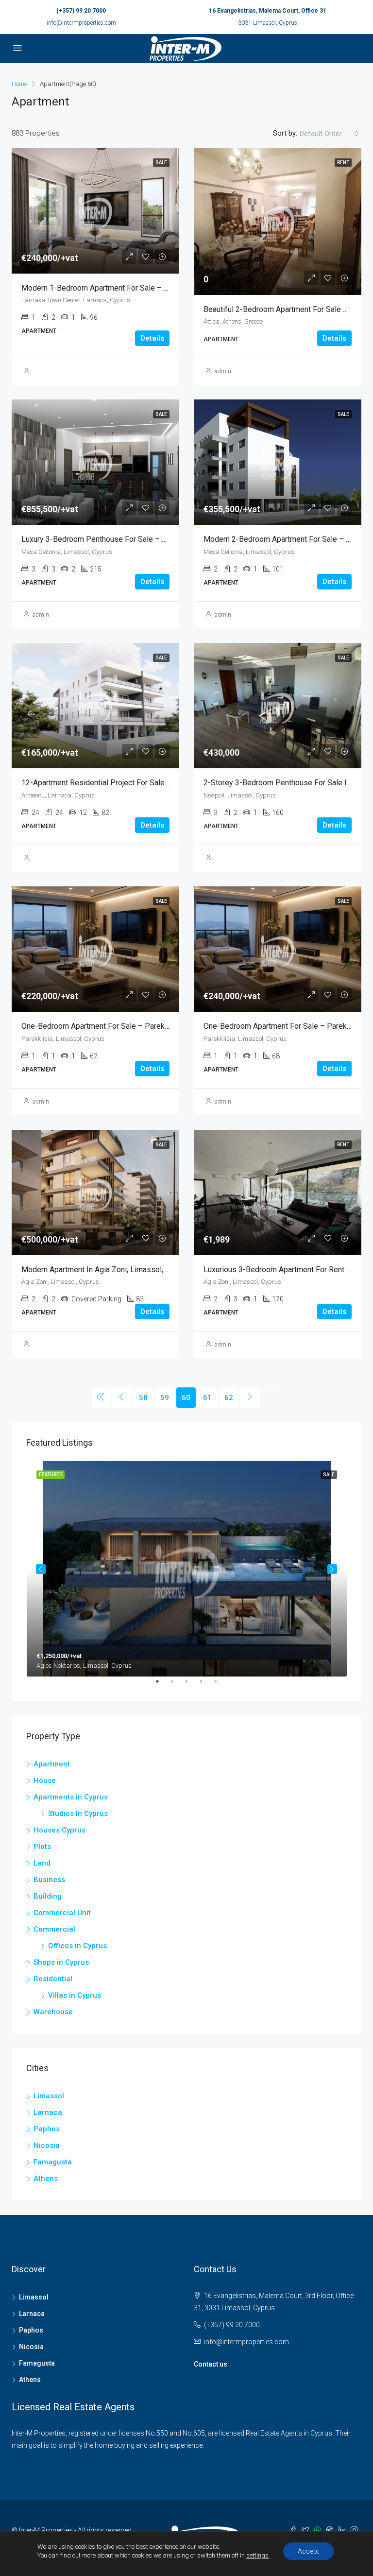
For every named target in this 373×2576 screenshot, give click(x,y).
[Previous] (101, 1398)
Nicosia (47, 2145)
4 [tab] (206, 1685)
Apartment (52, 1764)
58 (143, 1398)
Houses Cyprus (59, 1830)
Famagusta (53, 2162)
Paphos (47, 2129)
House (45, 1781)
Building (48, 1896)
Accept (308, 2551)
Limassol (49, 2096)
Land (42, 1863)
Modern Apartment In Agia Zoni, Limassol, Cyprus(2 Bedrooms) (128, 1270)
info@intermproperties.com (81, 23)
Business (49, 1880)
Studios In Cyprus (78, 1814)
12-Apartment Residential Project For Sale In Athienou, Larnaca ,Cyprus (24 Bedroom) (166, 783)
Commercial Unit (62, 1913)
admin (223, 371)
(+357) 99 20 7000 (81, 11)
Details (152, 338)
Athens (46, 2178)
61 (207, 1398)
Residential (53, 1979)
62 (229, 1398)
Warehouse (53, 2012)
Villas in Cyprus (75, 1995)
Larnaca (48, 2112)
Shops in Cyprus (61, 1962)
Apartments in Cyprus (71, 1797)
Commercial (54, 1929)
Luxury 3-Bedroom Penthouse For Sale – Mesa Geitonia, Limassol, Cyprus (147, 539)
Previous (41, 1569)
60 (186, 1398)
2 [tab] (177, 1685)
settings (257, 2555)
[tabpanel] (187, 1569)
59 (165, 1398)
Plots (42, 1847)
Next (332, 1569)
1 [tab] (162, 1685)
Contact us (211, 2364)
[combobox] (329, 134)
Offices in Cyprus (77, 1946)
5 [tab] (220, 1685)
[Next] (250, 1398)
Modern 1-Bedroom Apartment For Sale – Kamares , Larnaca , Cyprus (138, 288)
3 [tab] (191, 1685)
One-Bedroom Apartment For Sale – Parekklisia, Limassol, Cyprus (133, 1026)
